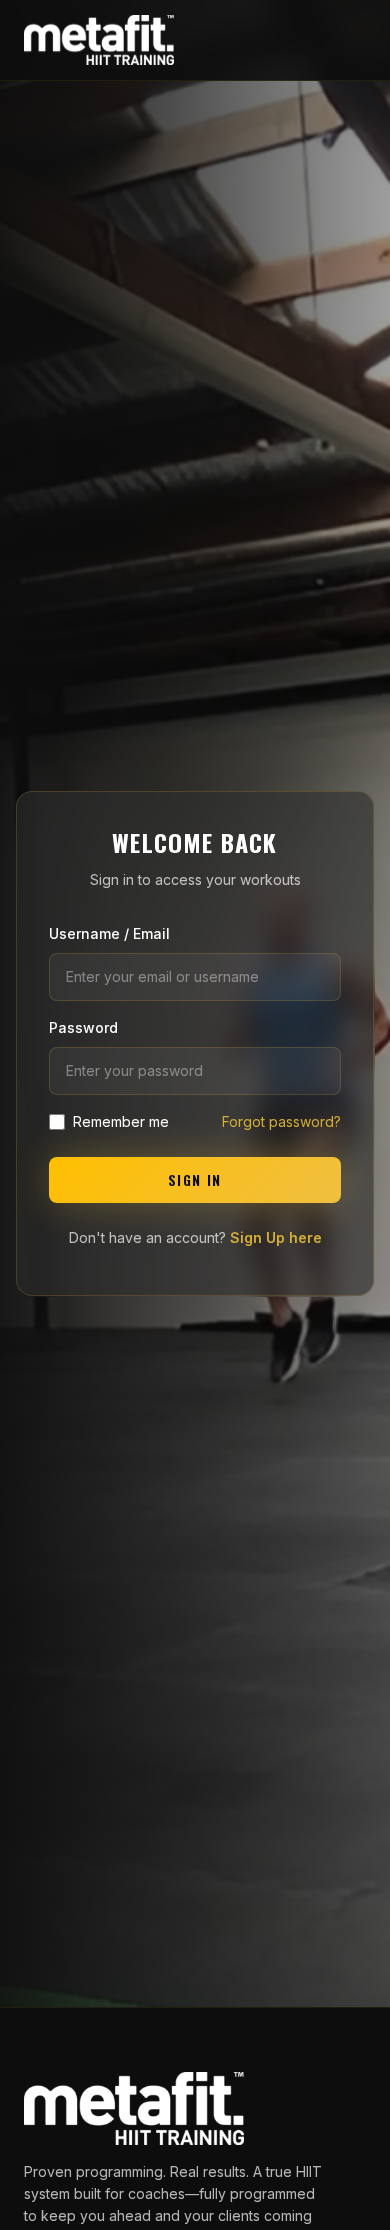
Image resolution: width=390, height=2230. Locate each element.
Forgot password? (281, 1121)
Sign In (195, 1179)
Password (83, 1027)
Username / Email (109, 933)
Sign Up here (276, 1237)
